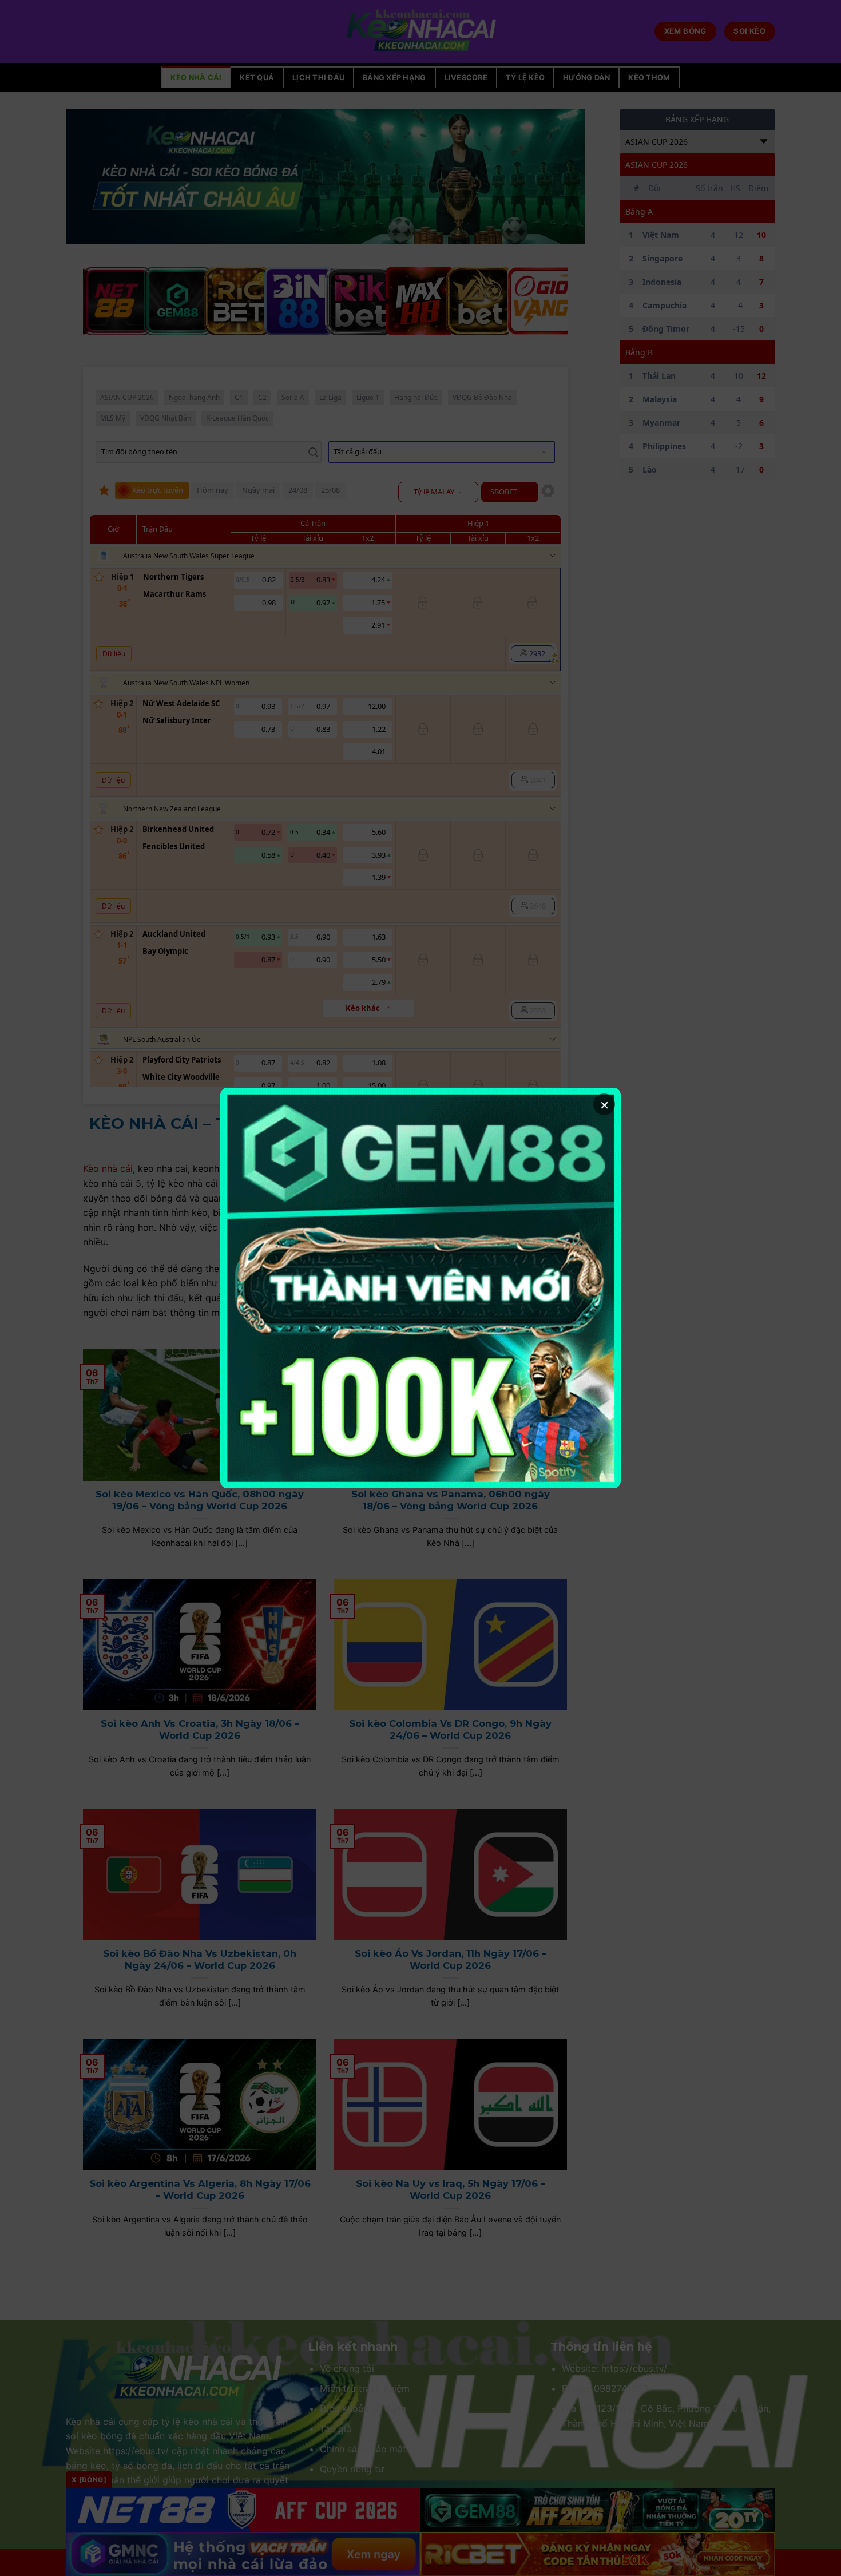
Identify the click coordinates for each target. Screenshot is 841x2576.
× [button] (604, 1104)
